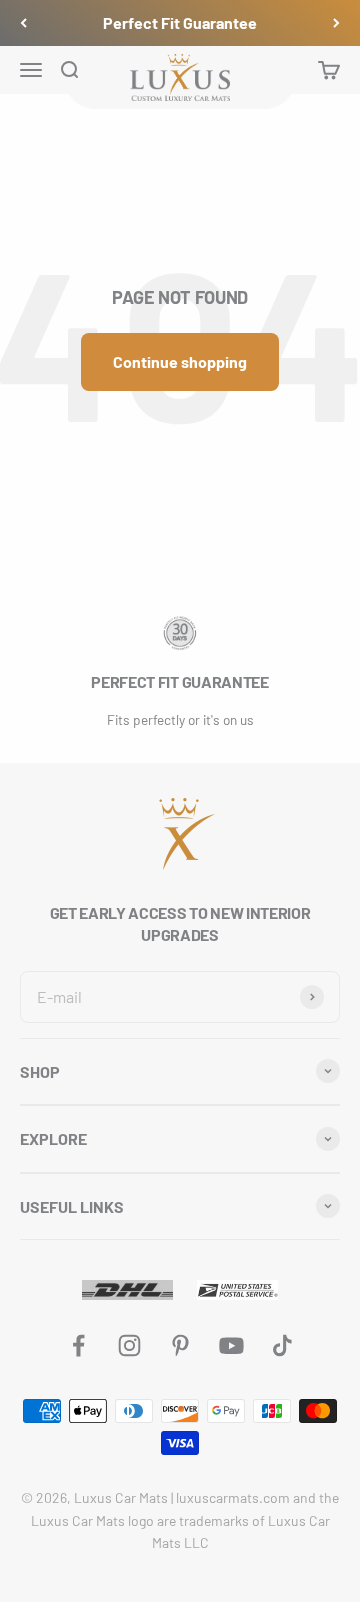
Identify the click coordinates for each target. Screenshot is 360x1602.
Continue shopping (180, 361)
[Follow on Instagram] (129, 1345)
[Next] (336, 23)
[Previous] (23, 23)
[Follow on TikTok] (282, 1345)
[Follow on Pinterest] (180, 1345)
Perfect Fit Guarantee (180, 22)
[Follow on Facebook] (78, 1345)
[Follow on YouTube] (231, 1345)
